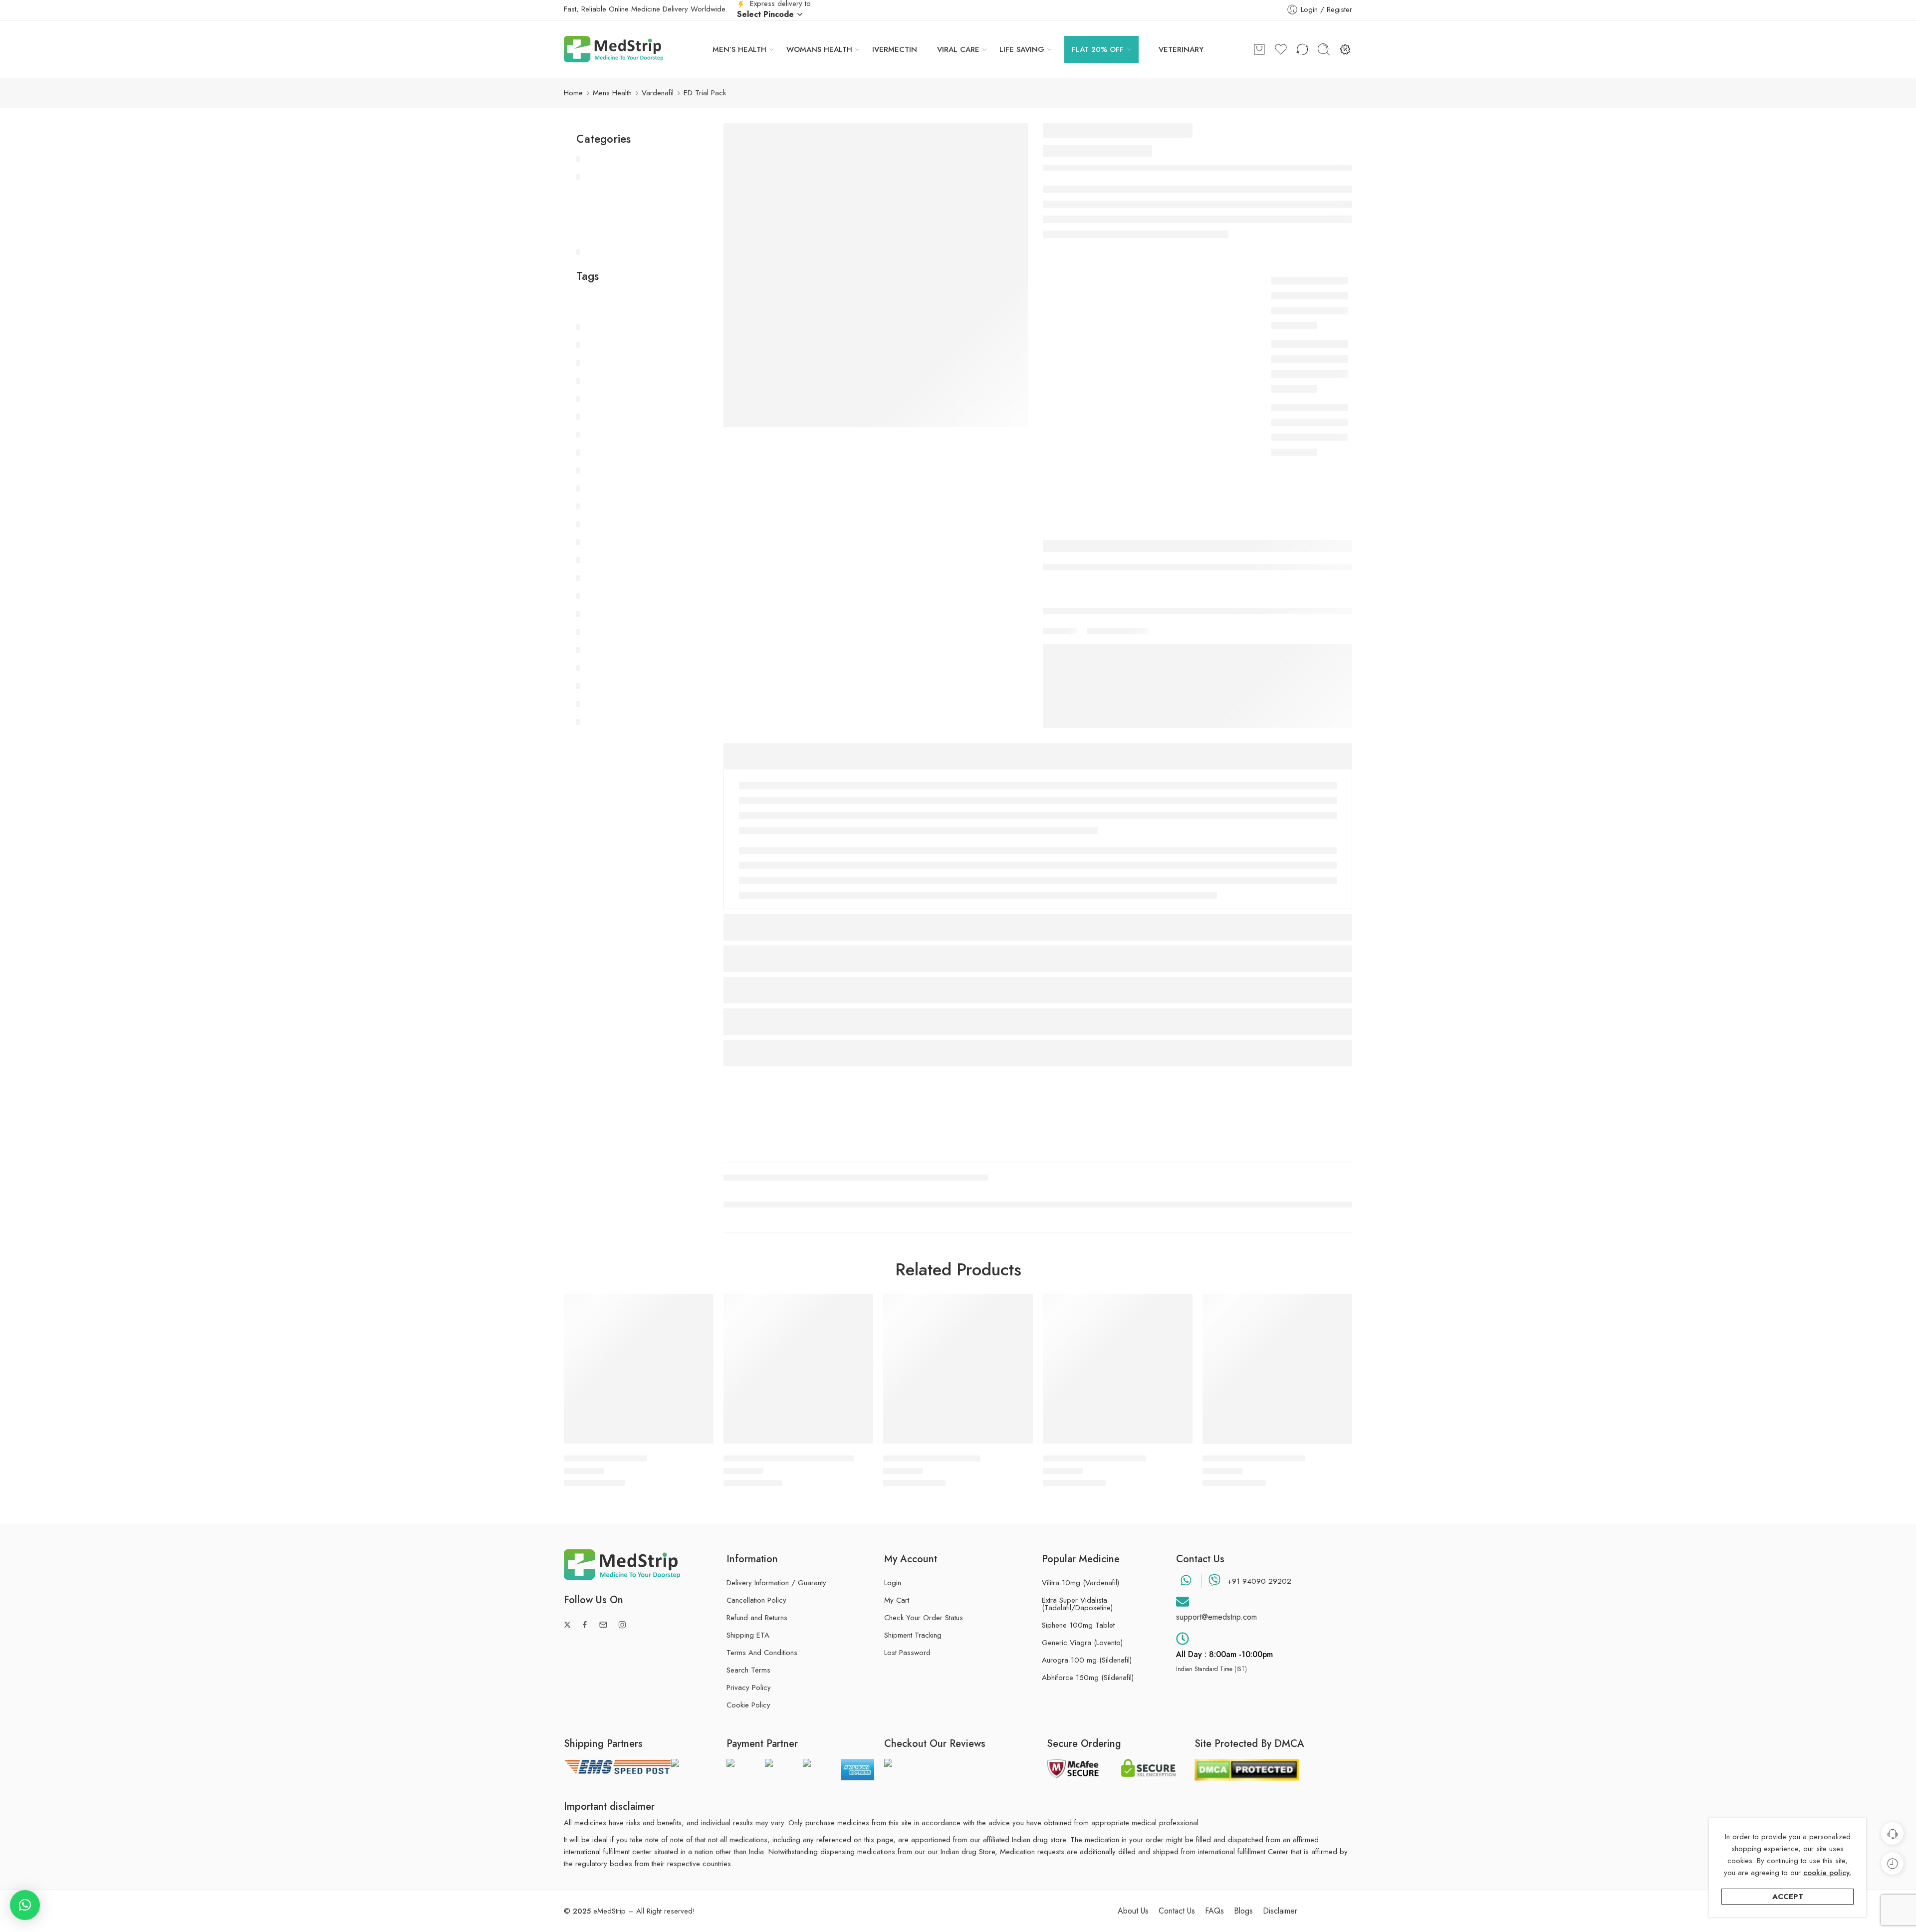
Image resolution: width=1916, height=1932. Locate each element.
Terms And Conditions (762, 1653)
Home (573, 93)
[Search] (1324, 49)
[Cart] (1259, 49)
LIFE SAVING (1022, 49)
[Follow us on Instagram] (622, 1625)
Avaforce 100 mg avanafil (932, 1458)
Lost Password (907, 1653)
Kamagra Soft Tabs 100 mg (1094, 1458)
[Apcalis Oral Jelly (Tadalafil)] (1277, 1369)
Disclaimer (1280, 1911)
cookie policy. (1827, 1873)
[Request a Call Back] (1892, 1833)
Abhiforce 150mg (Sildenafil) (1088, 1678)
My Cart (897, 1600)
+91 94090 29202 (1259, 1581)
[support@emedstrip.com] (1183, 1602)
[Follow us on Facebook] (585, 1625)
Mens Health (612, 93)
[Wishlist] (699, 1308)
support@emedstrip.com (1216, 1617)
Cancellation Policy (756, 1600)
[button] (25, 1905)
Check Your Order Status (924, 1618)
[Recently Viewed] (1892, 1863)
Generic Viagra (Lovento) (1082, 1643)
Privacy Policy (749, 1688)
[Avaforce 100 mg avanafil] (958, 1369)
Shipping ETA (748, 1635)
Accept (1788, 1897)
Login (893, 1583)
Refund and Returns (757, 1618)
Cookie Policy (748, 1705)
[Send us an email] (603, 1625)
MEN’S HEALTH (739, 49)
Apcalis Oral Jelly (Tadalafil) (1254, 1458)
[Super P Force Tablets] (639, 1369)
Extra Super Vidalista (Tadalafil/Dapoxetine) (1077, 1604)
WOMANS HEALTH (819, 49)
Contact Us (1177, 1911)
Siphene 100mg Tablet (1078, 1625)
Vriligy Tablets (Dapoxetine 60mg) (789, 1458)
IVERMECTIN (895, 49)
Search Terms (748, 1670)
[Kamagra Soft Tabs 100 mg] (1118, 1369)
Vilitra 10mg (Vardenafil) (1080, 1583)
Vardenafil (658, 93)
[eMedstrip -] (614, 49)
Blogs (1243, 1911)
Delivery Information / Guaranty (776, 1583)
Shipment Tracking (913, 1635)
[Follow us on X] (567, 1625)
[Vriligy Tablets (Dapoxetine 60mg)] (798, 1369)
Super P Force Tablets (605, 1458)
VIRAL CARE (958, 49)
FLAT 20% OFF (1098, 49)
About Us (1133, 1911)
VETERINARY (1181, 49)
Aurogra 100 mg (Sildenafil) (1087, 1660)
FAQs (1214, 1911)
